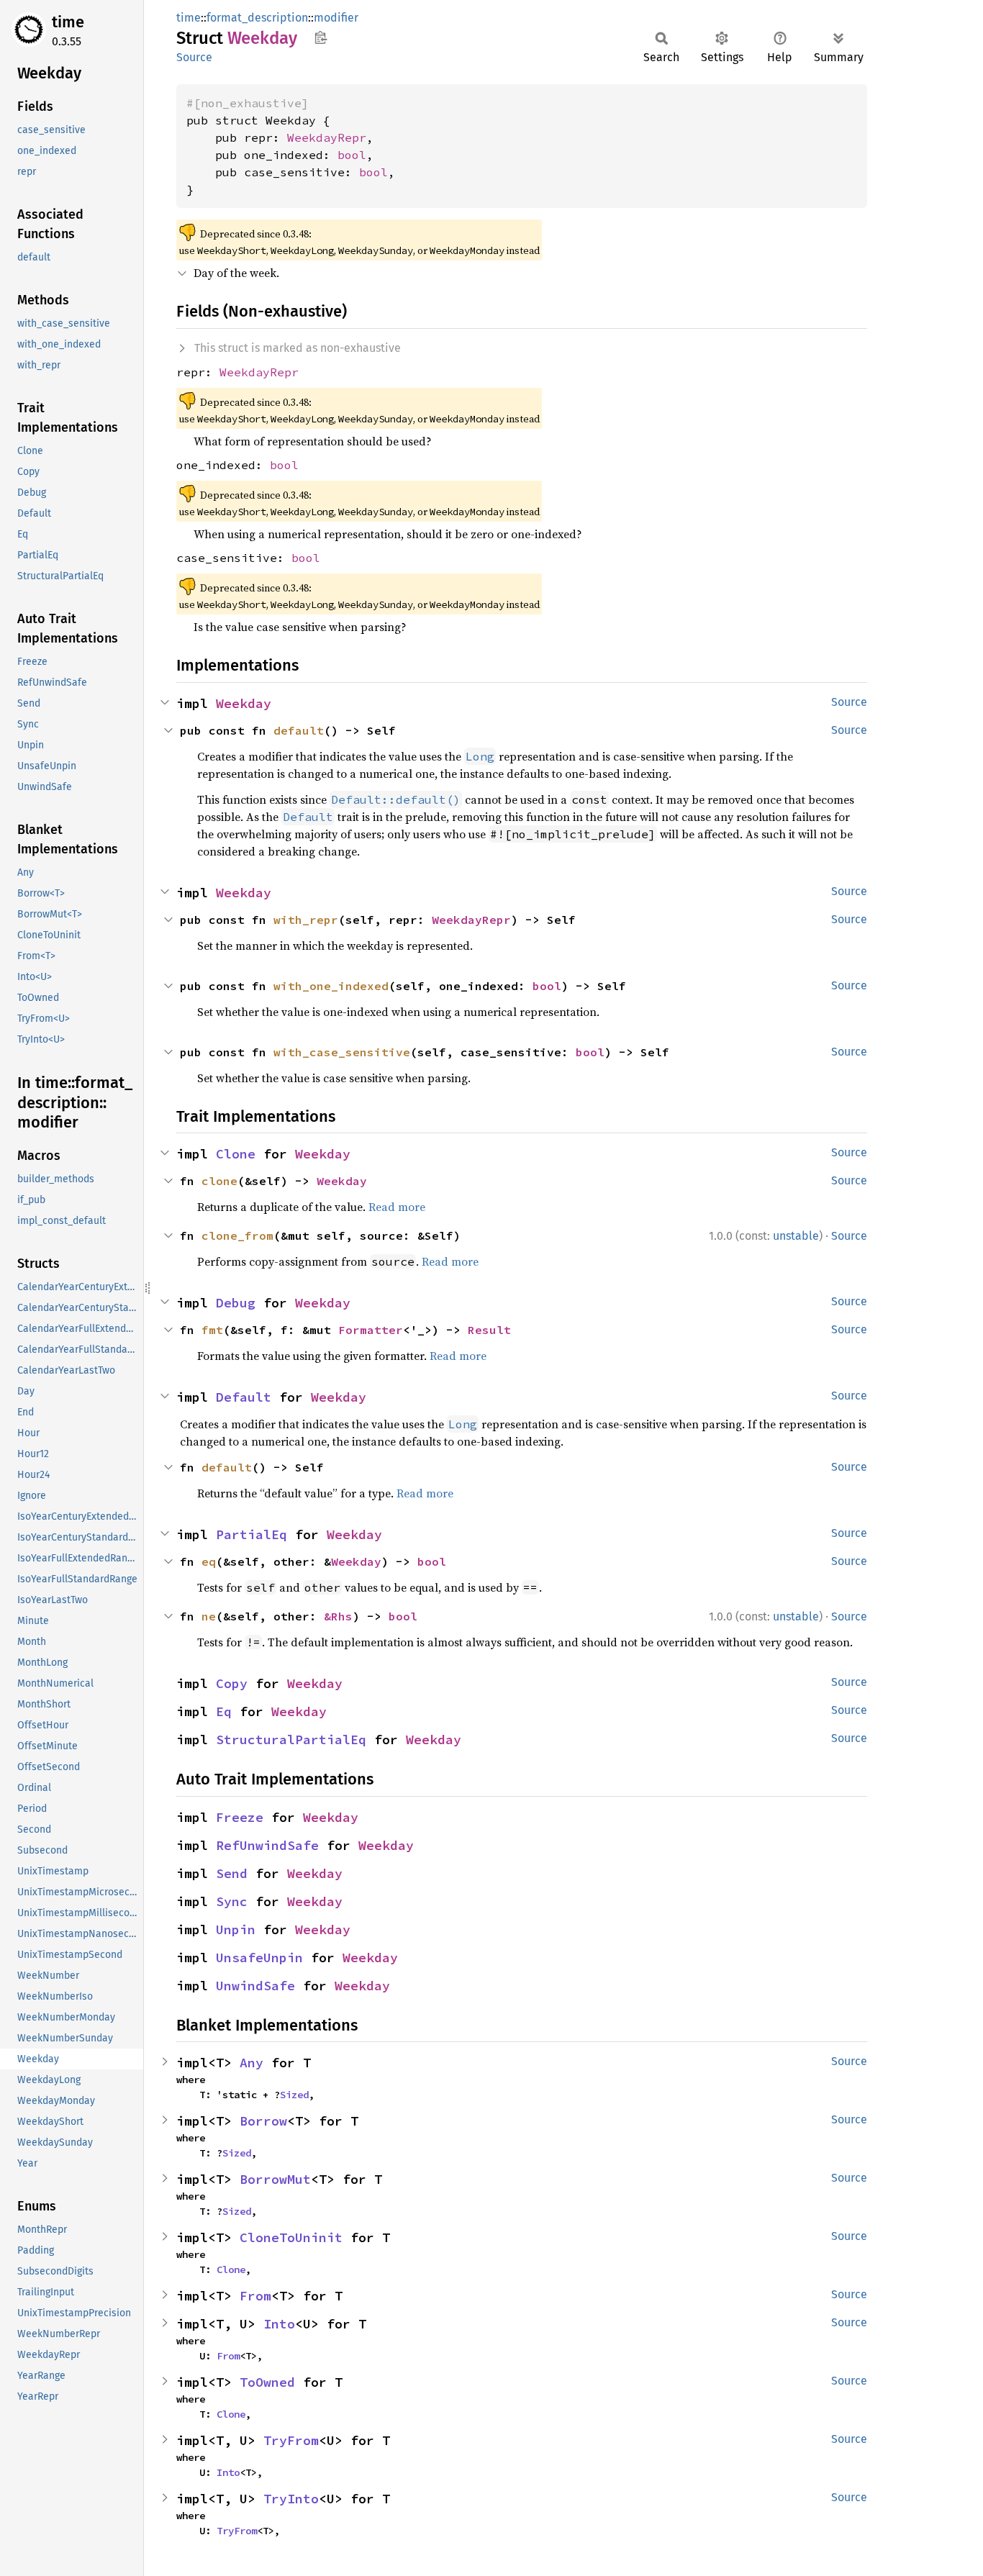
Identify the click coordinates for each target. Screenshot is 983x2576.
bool (352, 155)
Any (252, 2063)
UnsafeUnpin (259, 1958)
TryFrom (291, 2440)
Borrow (263, 2121)
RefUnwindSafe (267, 1845)
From (255, 2296)
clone (219, 1181)
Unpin (236, 1929)
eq (209, 1561)
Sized (294, 2095)
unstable (796, 1236)
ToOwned (267, 2382)
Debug (236, 1303)
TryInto (291, 2499)
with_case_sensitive (342, 1052)
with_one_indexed (331, 986)
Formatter (371, 1330)
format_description (257, 18)
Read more (397, 1207)
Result (489, 1330)
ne (209, 1616)
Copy (232, 1683)
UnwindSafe (255, 1986)
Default (244, 1397)
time (68, 22)
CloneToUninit (291, 2237)
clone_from (237, 1235)
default (299, 730)
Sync (232, 1901)
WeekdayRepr (327, 137)
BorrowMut (275, 2179)
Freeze (240, 1817)
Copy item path (321, 37)
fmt (212, 1330)
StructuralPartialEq (291, 1740)
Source (194, 57)
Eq (224, 1711)
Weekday (244, 703)
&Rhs (338, 1616)
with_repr (306, 920)
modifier (336, 18)
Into (279, 2324)
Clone (236, 1154)
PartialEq (252, 1534)
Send (232, 1873)
